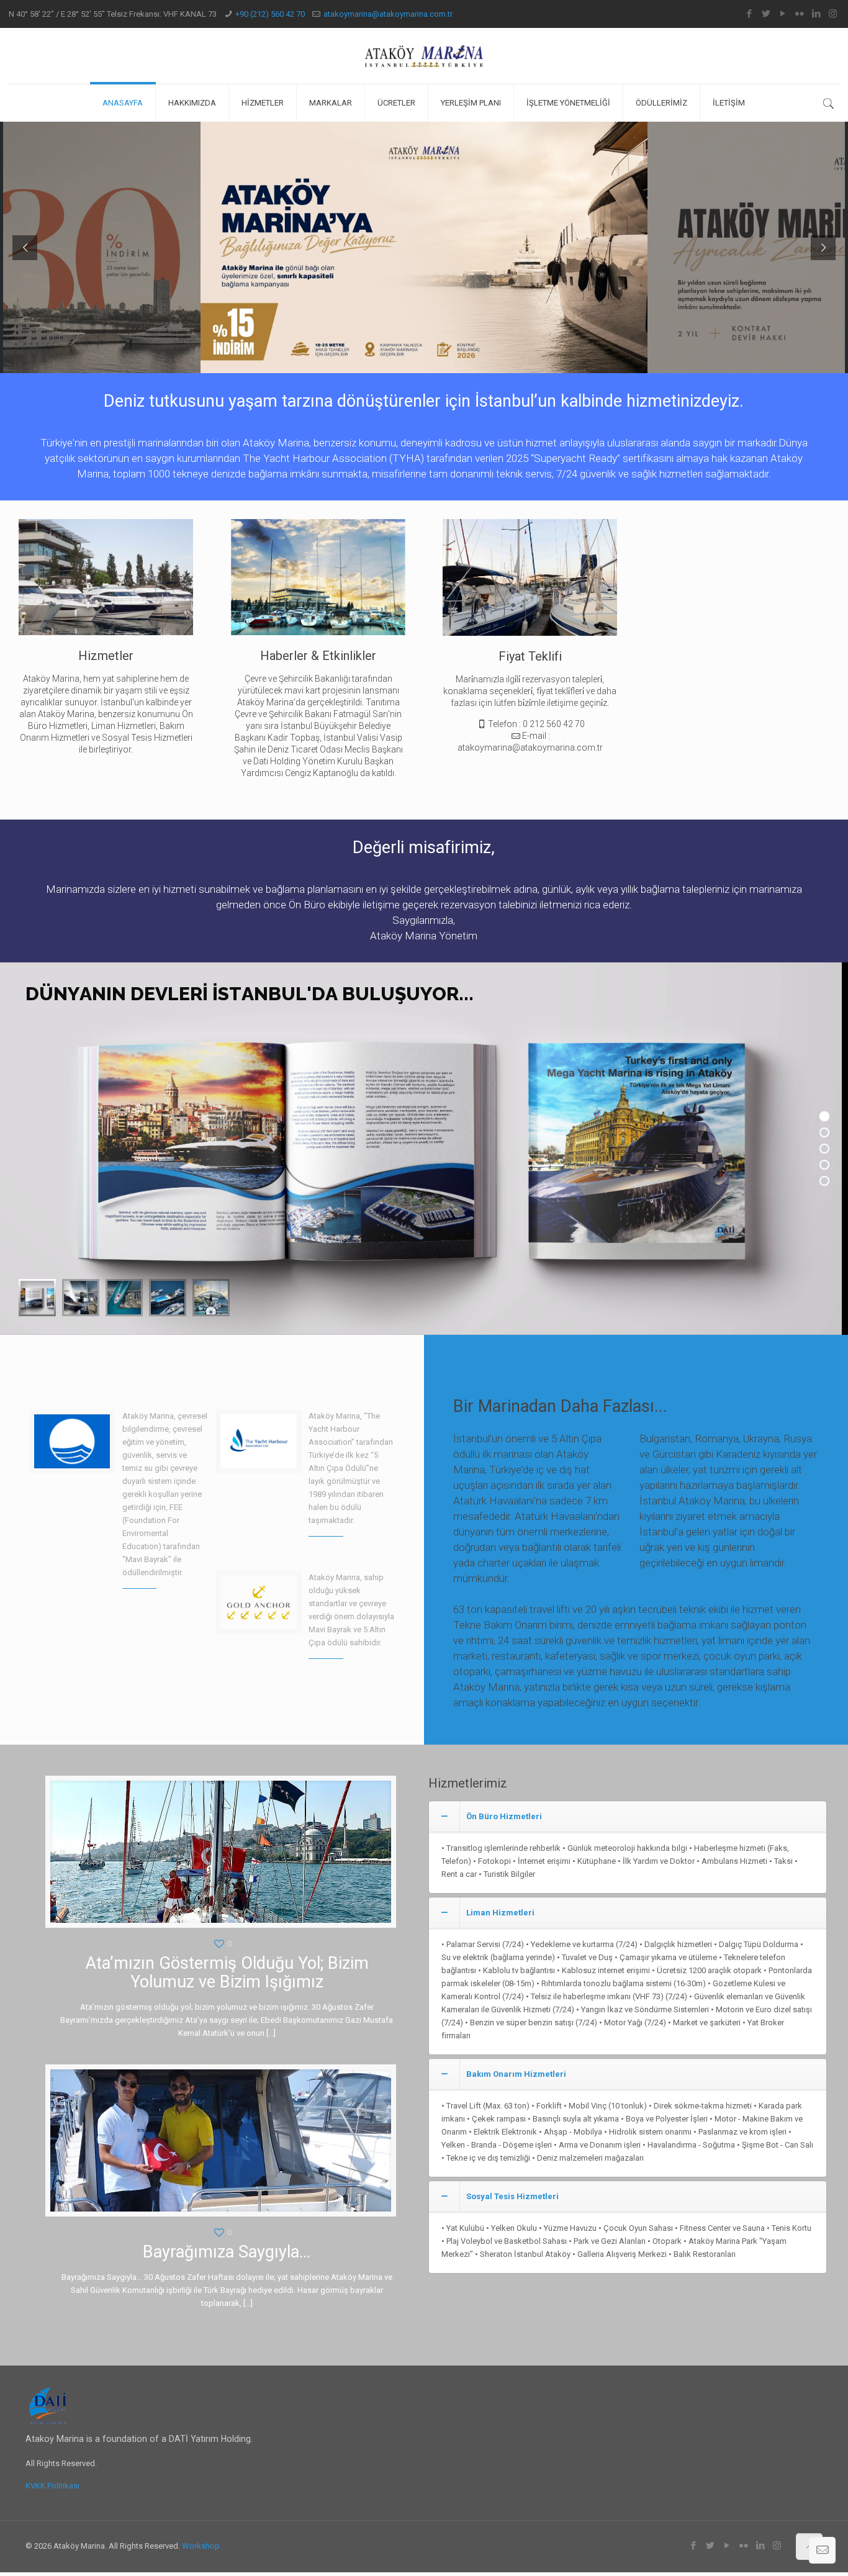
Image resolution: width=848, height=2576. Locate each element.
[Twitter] (766, 14)
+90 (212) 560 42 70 (270, 14)
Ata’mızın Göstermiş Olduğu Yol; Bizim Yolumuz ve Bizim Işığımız (227, 1973)
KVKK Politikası (52, 2486)
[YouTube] (783, 14)
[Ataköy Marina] (424, 56)
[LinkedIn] (816, 14)
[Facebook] (749, 14)
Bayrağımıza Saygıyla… (227, 2252)
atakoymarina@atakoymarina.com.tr (388, 14)
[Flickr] (799, 14)
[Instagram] (833, 14)
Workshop (201, 2546)
